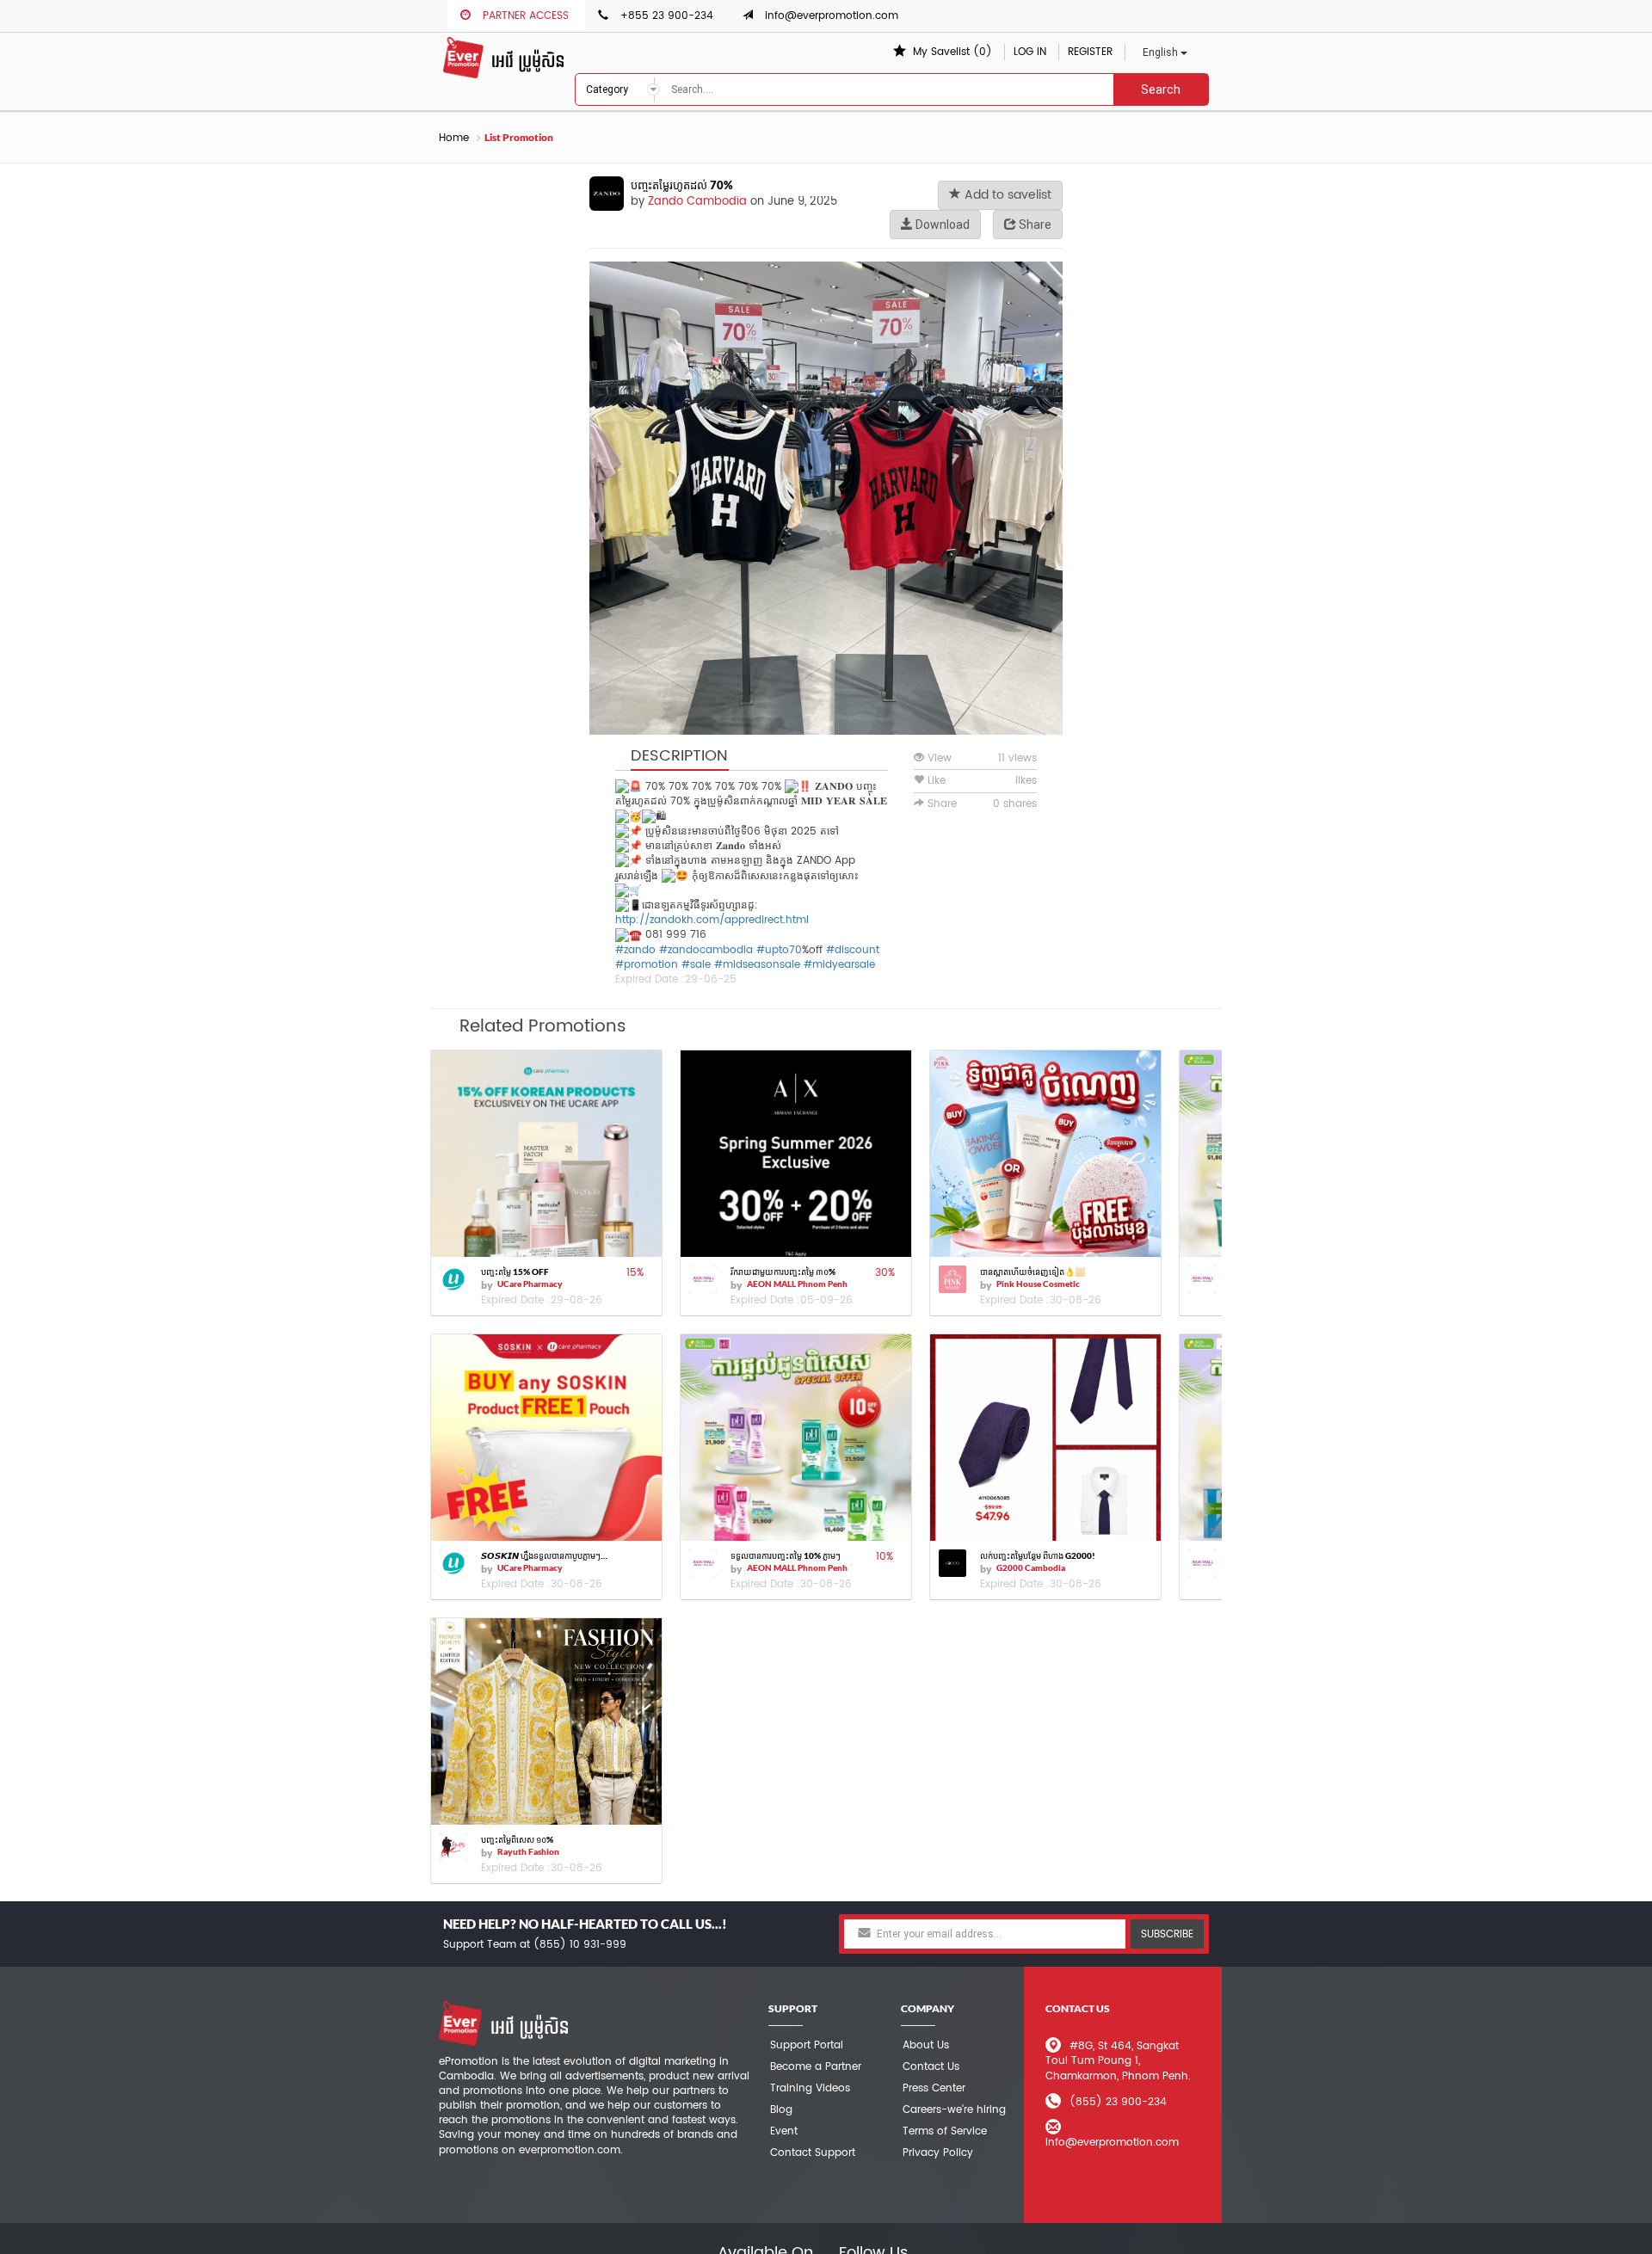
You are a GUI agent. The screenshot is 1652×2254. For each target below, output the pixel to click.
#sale (696, 965)
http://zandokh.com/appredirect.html (712, 920)
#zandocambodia (706, 950)
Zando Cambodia (697, 202)
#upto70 (779, 950)
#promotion (647, 965)
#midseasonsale (757, 965)
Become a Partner (816, 2067)
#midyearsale (839, 965)
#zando (635, 950)
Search (1161, 89)
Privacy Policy (938, 2153)
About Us (926, 2045)
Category (608, 89)
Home (454, 138)
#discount (853, 950)
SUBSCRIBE (1167, 1934)
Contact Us (931, 2067)
